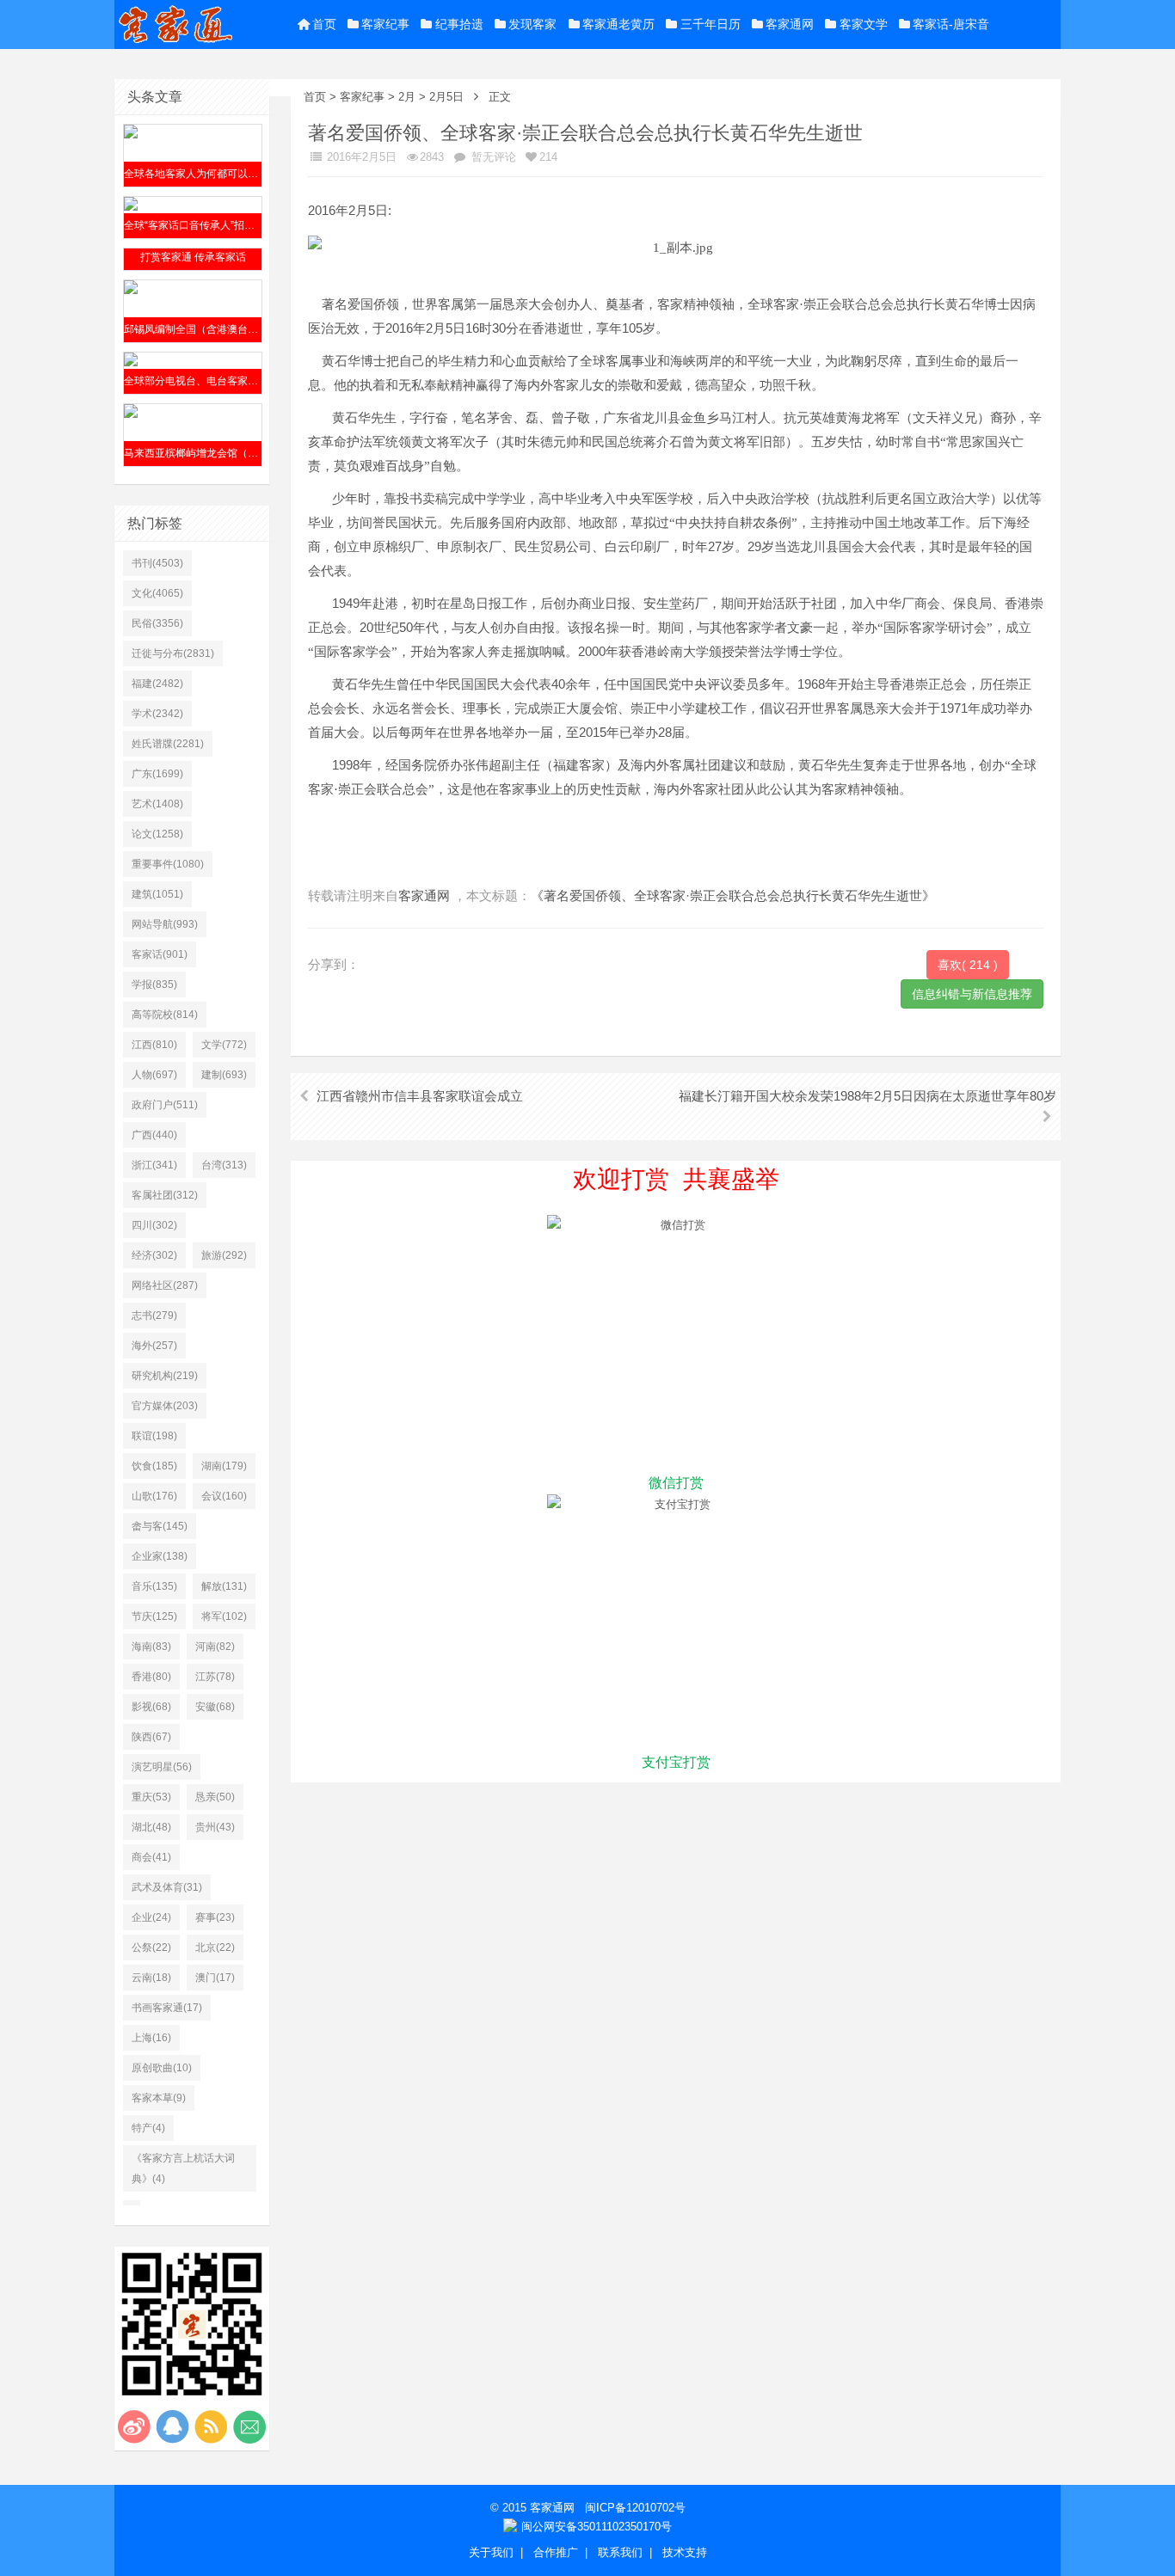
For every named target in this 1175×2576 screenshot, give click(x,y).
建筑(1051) (157, 894)
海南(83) (151, 1647)
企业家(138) (160, 1556)
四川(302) (154, 1225)
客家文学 (864, 24)
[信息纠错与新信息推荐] (972, 993)
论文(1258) (157, 834)
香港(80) (151, 1677)
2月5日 (446, 97)
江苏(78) (215, 1677)
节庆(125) (154, 1616)
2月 (407, 97)
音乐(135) (154, 1586)
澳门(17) (215, 1978)
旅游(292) (224, 1255)
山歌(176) (154, 1496)
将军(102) (224, 1616)
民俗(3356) (157, 623)
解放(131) (224, 1586)
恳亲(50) (215, 1797)
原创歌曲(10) (162, 2068)
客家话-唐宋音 (951, 24)
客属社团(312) (165, 1195)
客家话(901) (160, 954)
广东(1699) (157, 774)
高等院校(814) (165, 1015)
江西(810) (154, 1045)
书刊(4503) (157, 563)
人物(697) (154, 1075)
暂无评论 (492, 157)
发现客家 (532, 24)
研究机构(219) (165, 1376)
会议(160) (224, 1496)
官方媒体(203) (165, 1406)
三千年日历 (711, 24)
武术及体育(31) (167, 1887)
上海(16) (151, 2038)
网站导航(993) (165, 924)
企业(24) (151, 1917)
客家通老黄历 (618, 24)
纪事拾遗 (459, 24)
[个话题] (132, 2203)
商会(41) (151, 1857)
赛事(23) (215, 1917)
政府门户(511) (165, 1105)
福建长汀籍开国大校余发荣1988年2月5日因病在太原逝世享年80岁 (867, 1096)
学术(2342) (157, 714)
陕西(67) (151, 1737)
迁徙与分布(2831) (173, 653)
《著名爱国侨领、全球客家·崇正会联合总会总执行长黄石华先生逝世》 (733, 895)
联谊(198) (154, 1436)
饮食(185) (154, 1466)
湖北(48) (151, 1827)
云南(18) (151, 1978)
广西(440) (154, 1135)
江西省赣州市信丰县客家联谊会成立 (420, 1096)
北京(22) (215, 1947)
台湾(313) (224, 1165)
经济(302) (154, 1255)
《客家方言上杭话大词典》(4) (183, 2168)
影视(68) (151, 1707)
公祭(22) (151, 1947)
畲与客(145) (160, 1526)
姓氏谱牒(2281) (168, 744)
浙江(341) (154, 1165)
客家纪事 (385, 24)
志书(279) (154, 1316)
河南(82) (215, 1647)
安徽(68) (215, 1707)
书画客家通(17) (167, 2008)
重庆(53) (151, 1797)
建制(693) (224, 1075)
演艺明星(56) (162, 1767)
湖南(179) (224, 1466)
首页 (324, 24)
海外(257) (154, 1346)
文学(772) (224, 1045)
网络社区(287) (165, 1285)
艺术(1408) (157, 804)
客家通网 (790, 24)
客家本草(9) (159, 2098)
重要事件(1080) (168, 864)
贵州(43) (215, 1827)
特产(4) (148, 2128)
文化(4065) (157, 593)
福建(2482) (157, 684)
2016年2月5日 (360, 157)
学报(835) (154, 984)
